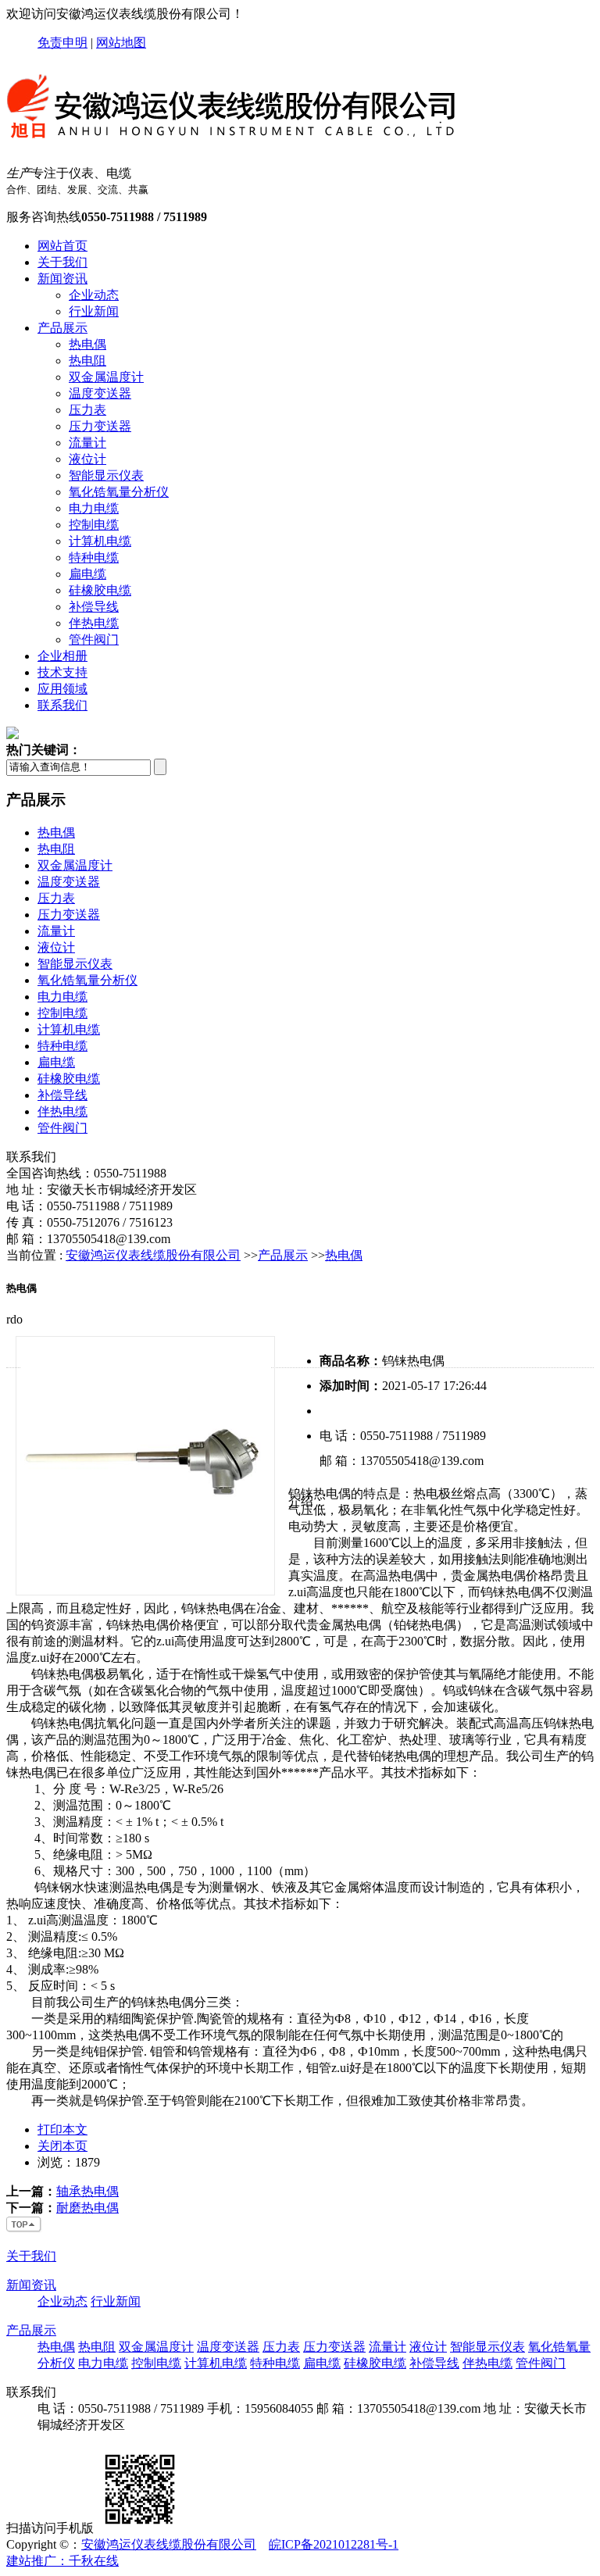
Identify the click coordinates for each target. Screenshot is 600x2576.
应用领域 (62, 689)
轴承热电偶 (87, 2191)
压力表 (87, 410)
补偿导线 (94, 607)
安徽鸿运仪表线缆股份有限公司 (153, 1255)
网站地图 (121, 43)
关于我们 (62, 262)
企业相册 (62, 656)
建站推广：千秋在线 (62, 2561)
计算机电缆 (100, 541)
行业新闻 (94, 311)
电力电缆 (94, 508)
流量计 (87, 443)
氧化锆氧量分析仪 (119, 492)
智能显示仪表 (106, 475)
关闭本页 (62, 2146)
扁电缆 (87, 574)
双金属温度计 (106, 377)
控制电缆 (94, 525)
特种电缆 (94, 557)
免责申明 (62, 43)
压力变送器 (100, 426)
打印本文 (62, 2129)
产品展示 (62, 328)
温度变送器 (100, 393)
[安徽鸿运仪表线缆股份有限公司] (233, 146)
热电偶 (87, 344)
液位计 (87, 459)
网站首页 (62, 246)
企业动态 (94, 295)
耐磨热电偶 (87, 2208)
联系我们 (62, 705)
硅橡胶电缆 (100, 590)
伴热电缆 (94, 623)
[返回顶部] (24, 2229)
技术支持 (62, 672)
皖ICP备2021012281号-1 (334, 2544)
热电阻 (87, 361)
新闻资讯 (62, 279)
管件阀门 (94, 640)
